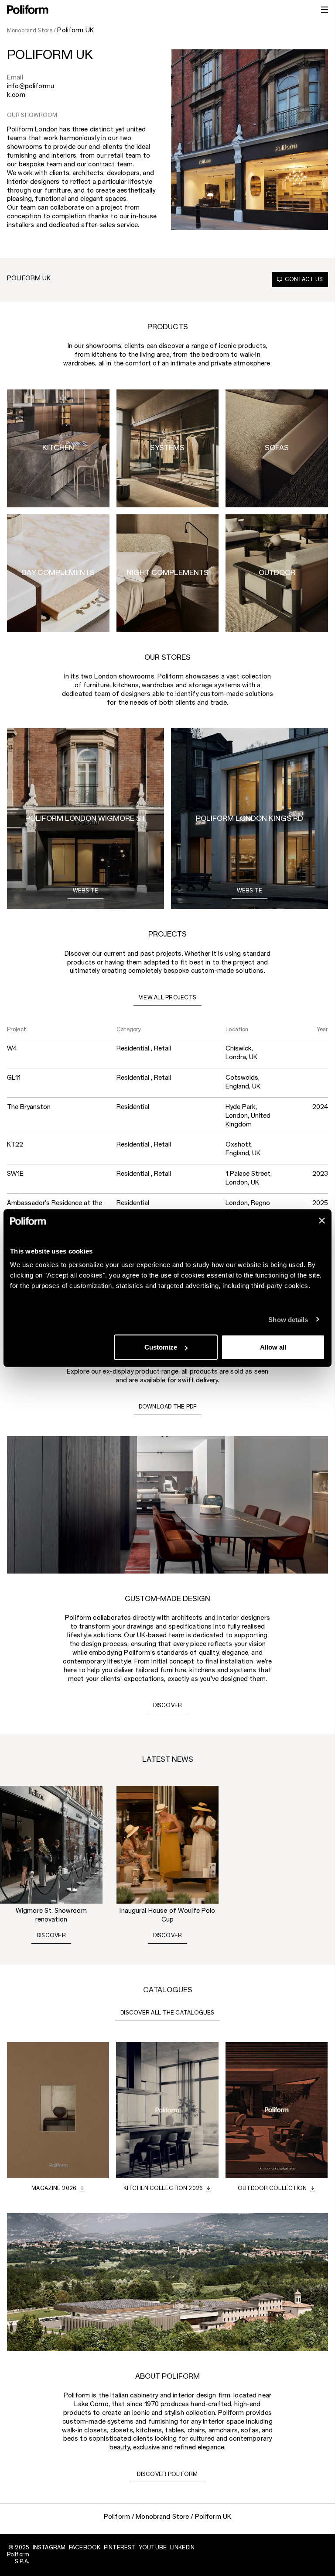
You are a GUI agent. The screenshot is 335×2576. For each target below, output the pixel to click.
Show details (288, 1319)
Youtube (153, 2548)
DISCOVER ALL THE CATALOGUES (167, 2013)
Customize (161, 1347)
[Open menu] (325, 10)
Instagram (49, 2548)
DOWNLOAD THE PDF (168, 1407)
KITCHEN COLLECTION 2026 (163, 2188)
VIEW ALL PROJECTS (167, 998)
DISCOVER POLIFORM (167, 2474)
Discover (51, 1935)
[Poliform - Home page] (28, 10)
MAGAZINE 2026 (54, 2188)
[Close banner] (322, 1221)
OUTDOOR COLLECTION (272, 2188)
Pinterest (120, 2548)
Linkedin (182, 2548)
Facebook (85, 2548)
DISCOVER (168, 1705)
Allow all (273, 1347)
